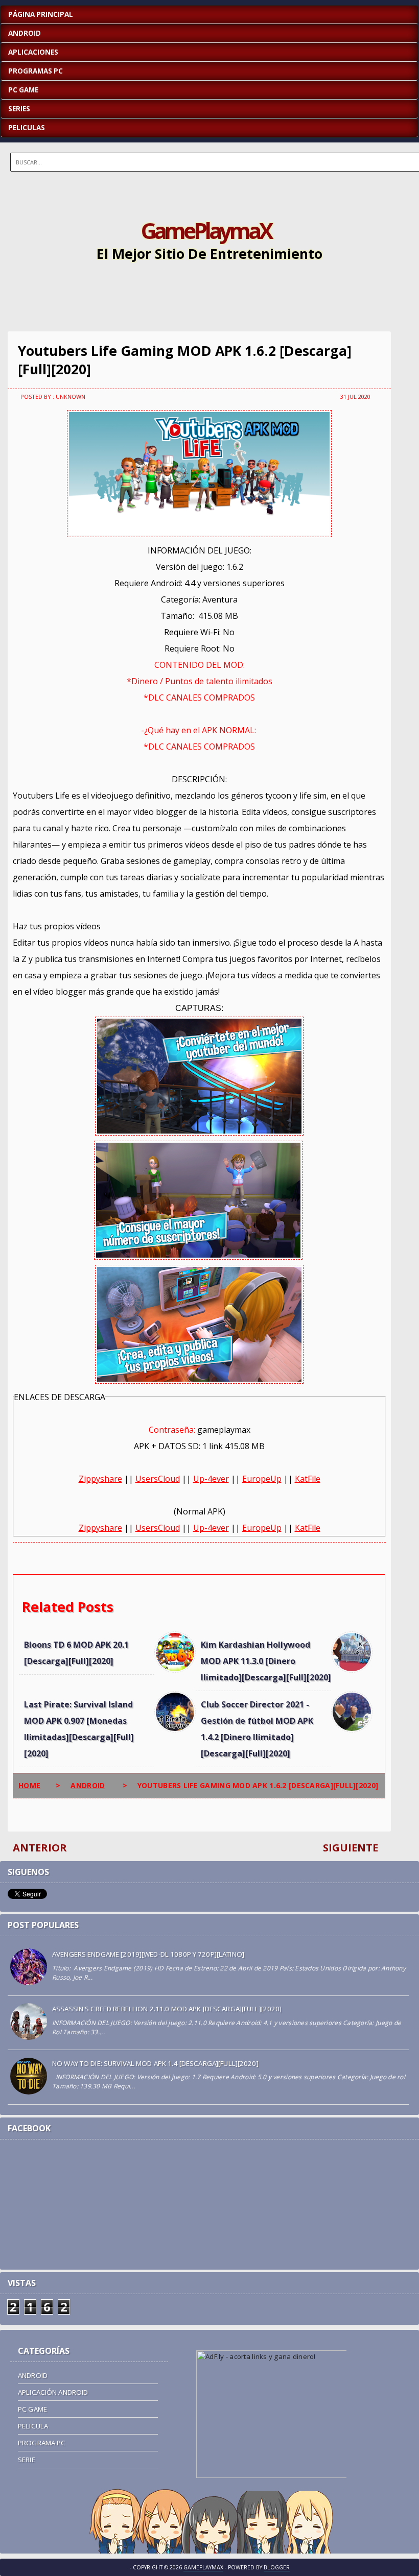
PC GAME (23, 90)
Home (29, 1785)
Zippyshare (100, 1479)
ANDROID (25, 33)
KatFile (308, 1479)
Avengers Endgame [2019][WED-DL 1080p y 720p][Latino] (148, 1954)
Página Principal (41, 14)
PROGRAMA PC (42, 2443)
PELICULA (33, 2426)
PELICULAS (27, 128)
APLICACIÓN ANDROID (53, 2392)
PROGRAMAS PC (36, 71)
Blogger (277, 2567)
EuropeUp (262, 1479)
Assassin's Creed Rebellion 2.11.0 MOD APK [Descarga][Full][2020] (167, 2009)
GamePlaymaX (206, 230)
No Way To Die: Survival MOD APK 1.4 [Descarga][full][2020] (155, 2063)
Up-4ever (211, 1479)
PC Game (32, 2409)
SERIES (19, 109)
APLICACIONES (33, 52)
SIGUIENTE (351, 1848)
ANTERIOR (40, 1848)
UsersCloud (158, 1479)
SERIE (27, 2460)
